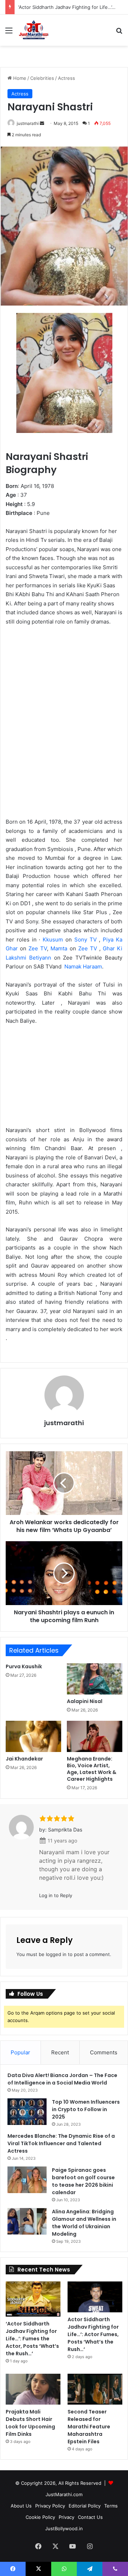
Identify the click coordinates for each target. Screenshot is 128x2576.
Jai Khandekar (24, 1759)
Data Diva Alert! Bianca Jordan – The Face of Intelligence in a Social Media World (62, 2079)
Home (19, 78)
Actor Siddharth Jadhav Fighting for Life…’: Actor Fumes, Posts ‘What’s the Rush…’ (93, 2334)
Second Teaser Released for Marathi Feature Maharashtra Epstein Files (89, 2427)
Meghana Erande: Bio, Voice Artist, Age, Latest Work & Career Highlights (92, 1769)
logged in (56, 1954)
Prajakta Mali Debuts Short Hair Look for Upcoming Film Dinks (30, 2423)
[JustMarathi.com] (34, 30)
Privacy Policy (50, 2506)
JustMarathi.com (64, 2494)
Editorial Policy (85, 2506)
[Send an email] (42, 123)
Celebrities (42, 78)
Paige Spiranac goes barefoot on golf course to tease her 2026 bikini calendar (83, 2181)
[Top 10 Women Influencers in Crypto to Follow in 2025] (27, 2112)
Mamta (59, 948)
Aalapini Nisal (85, 1701)
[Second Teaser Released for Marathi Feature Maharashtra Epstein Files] (95, 2389)
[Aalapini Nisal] (95, 1679)
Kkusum (53, 940)
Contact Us (90, 2517)
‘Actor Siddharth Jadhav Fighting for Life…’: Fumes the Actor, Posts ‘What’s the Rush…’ (32, 2339)
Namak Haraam (83, 966)
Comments (104, 2052)
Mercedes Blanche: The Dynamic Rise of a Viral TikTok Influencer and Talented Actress (61, 2143)
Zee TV (38, 948)
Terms (111, 2506)
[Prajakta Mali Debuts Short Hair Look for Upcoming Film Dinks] (33, 2389)
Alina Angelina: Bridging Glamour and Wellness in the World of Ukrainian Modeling (84, 2223)
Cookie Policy (40, 2517)
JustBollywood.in (64, 2528)
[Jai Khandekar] (33, 1736)
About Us (21, 2506)
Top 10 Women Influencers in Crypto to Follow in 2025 (86, 2109)
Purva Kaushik (24, 1666)
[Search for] (119, 33)
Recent (60, 2052)
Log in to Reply (56, 1895)
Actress (66, 78)
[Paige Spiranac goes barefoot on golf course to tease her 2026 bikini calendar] (27, 2180)
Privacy (66, 2517)
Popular (20, 2052)
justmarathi (28, 123)
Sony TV (86, 940)
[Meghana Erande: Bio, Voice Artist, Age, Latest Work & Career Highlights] (95, 1736)
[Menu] (9, 33)
